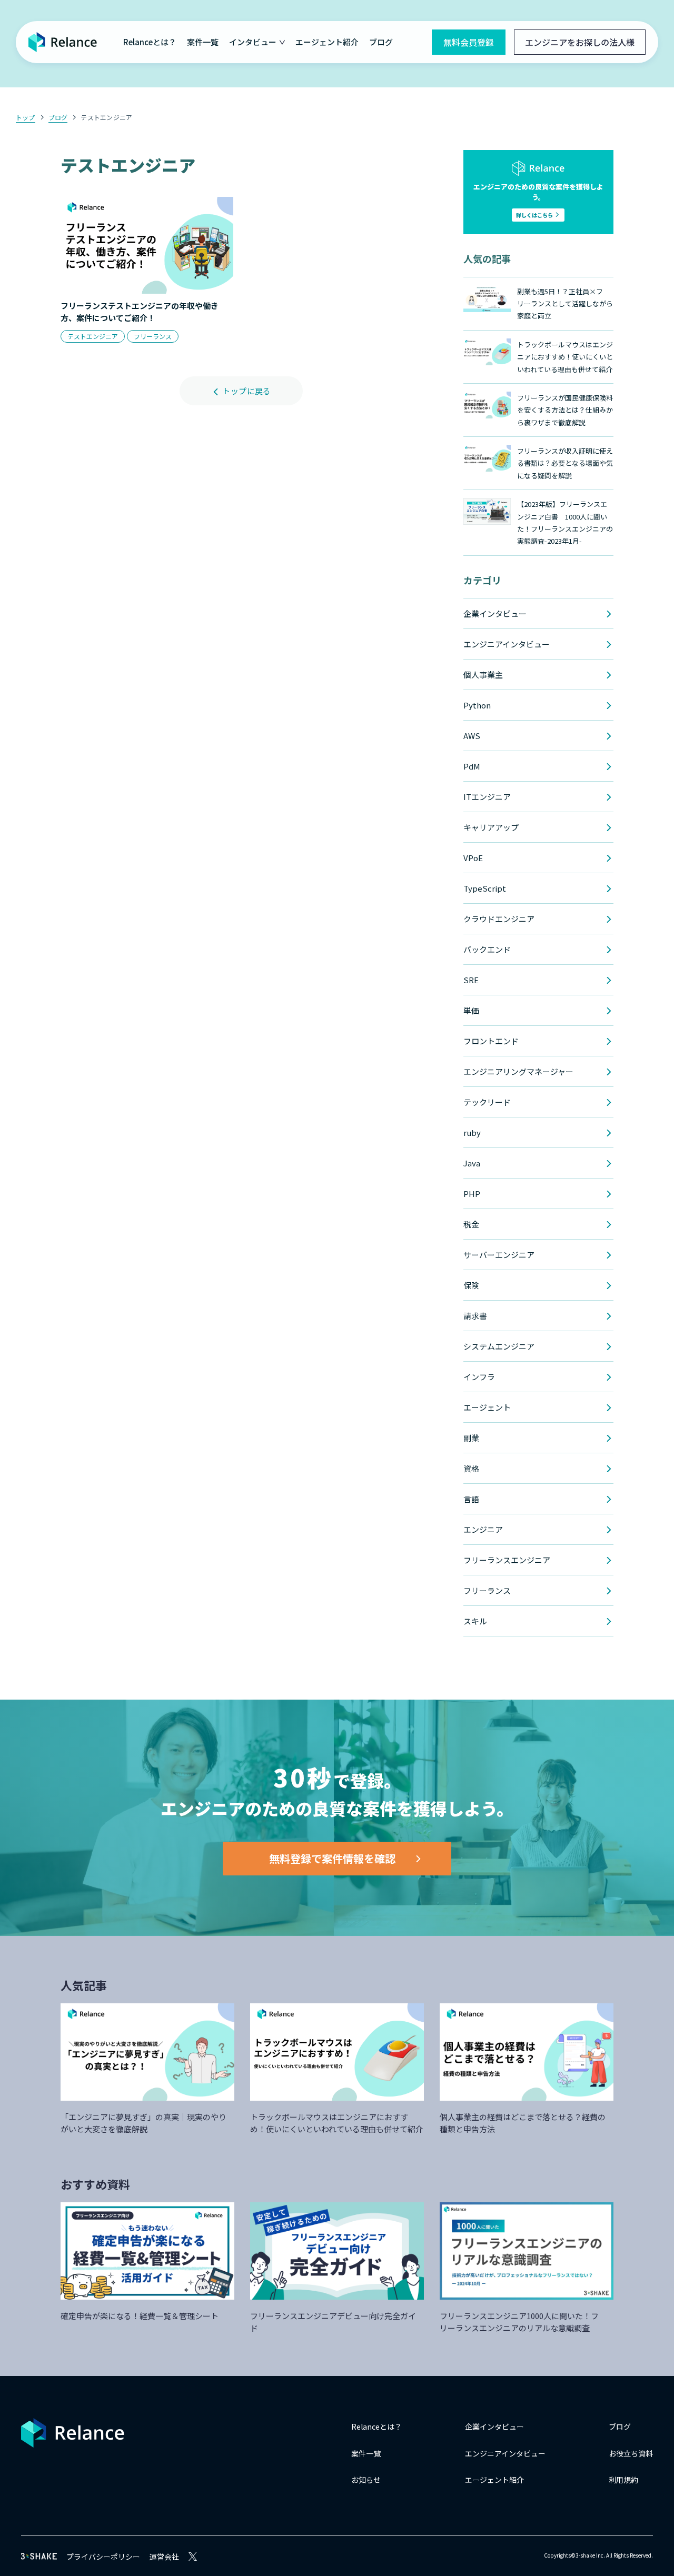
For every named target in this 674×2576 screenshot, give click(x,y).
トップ (26, 117)
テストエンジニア (106, 117)
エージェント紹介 (327, 42)
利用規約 (623, 2480)
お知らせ (366, 2480)
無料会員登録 (469, 42)
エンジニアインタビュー (505, 2453)
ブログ (381, 42)
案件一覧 (203, 42)
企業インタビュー (494, 2427)
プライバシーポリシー (103, 2557)
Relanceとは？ (150, 42)
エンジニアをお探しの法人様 (580, 42)
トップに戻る (246, 391)
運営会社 (164, 2557)
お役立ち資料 (631, 2453)
